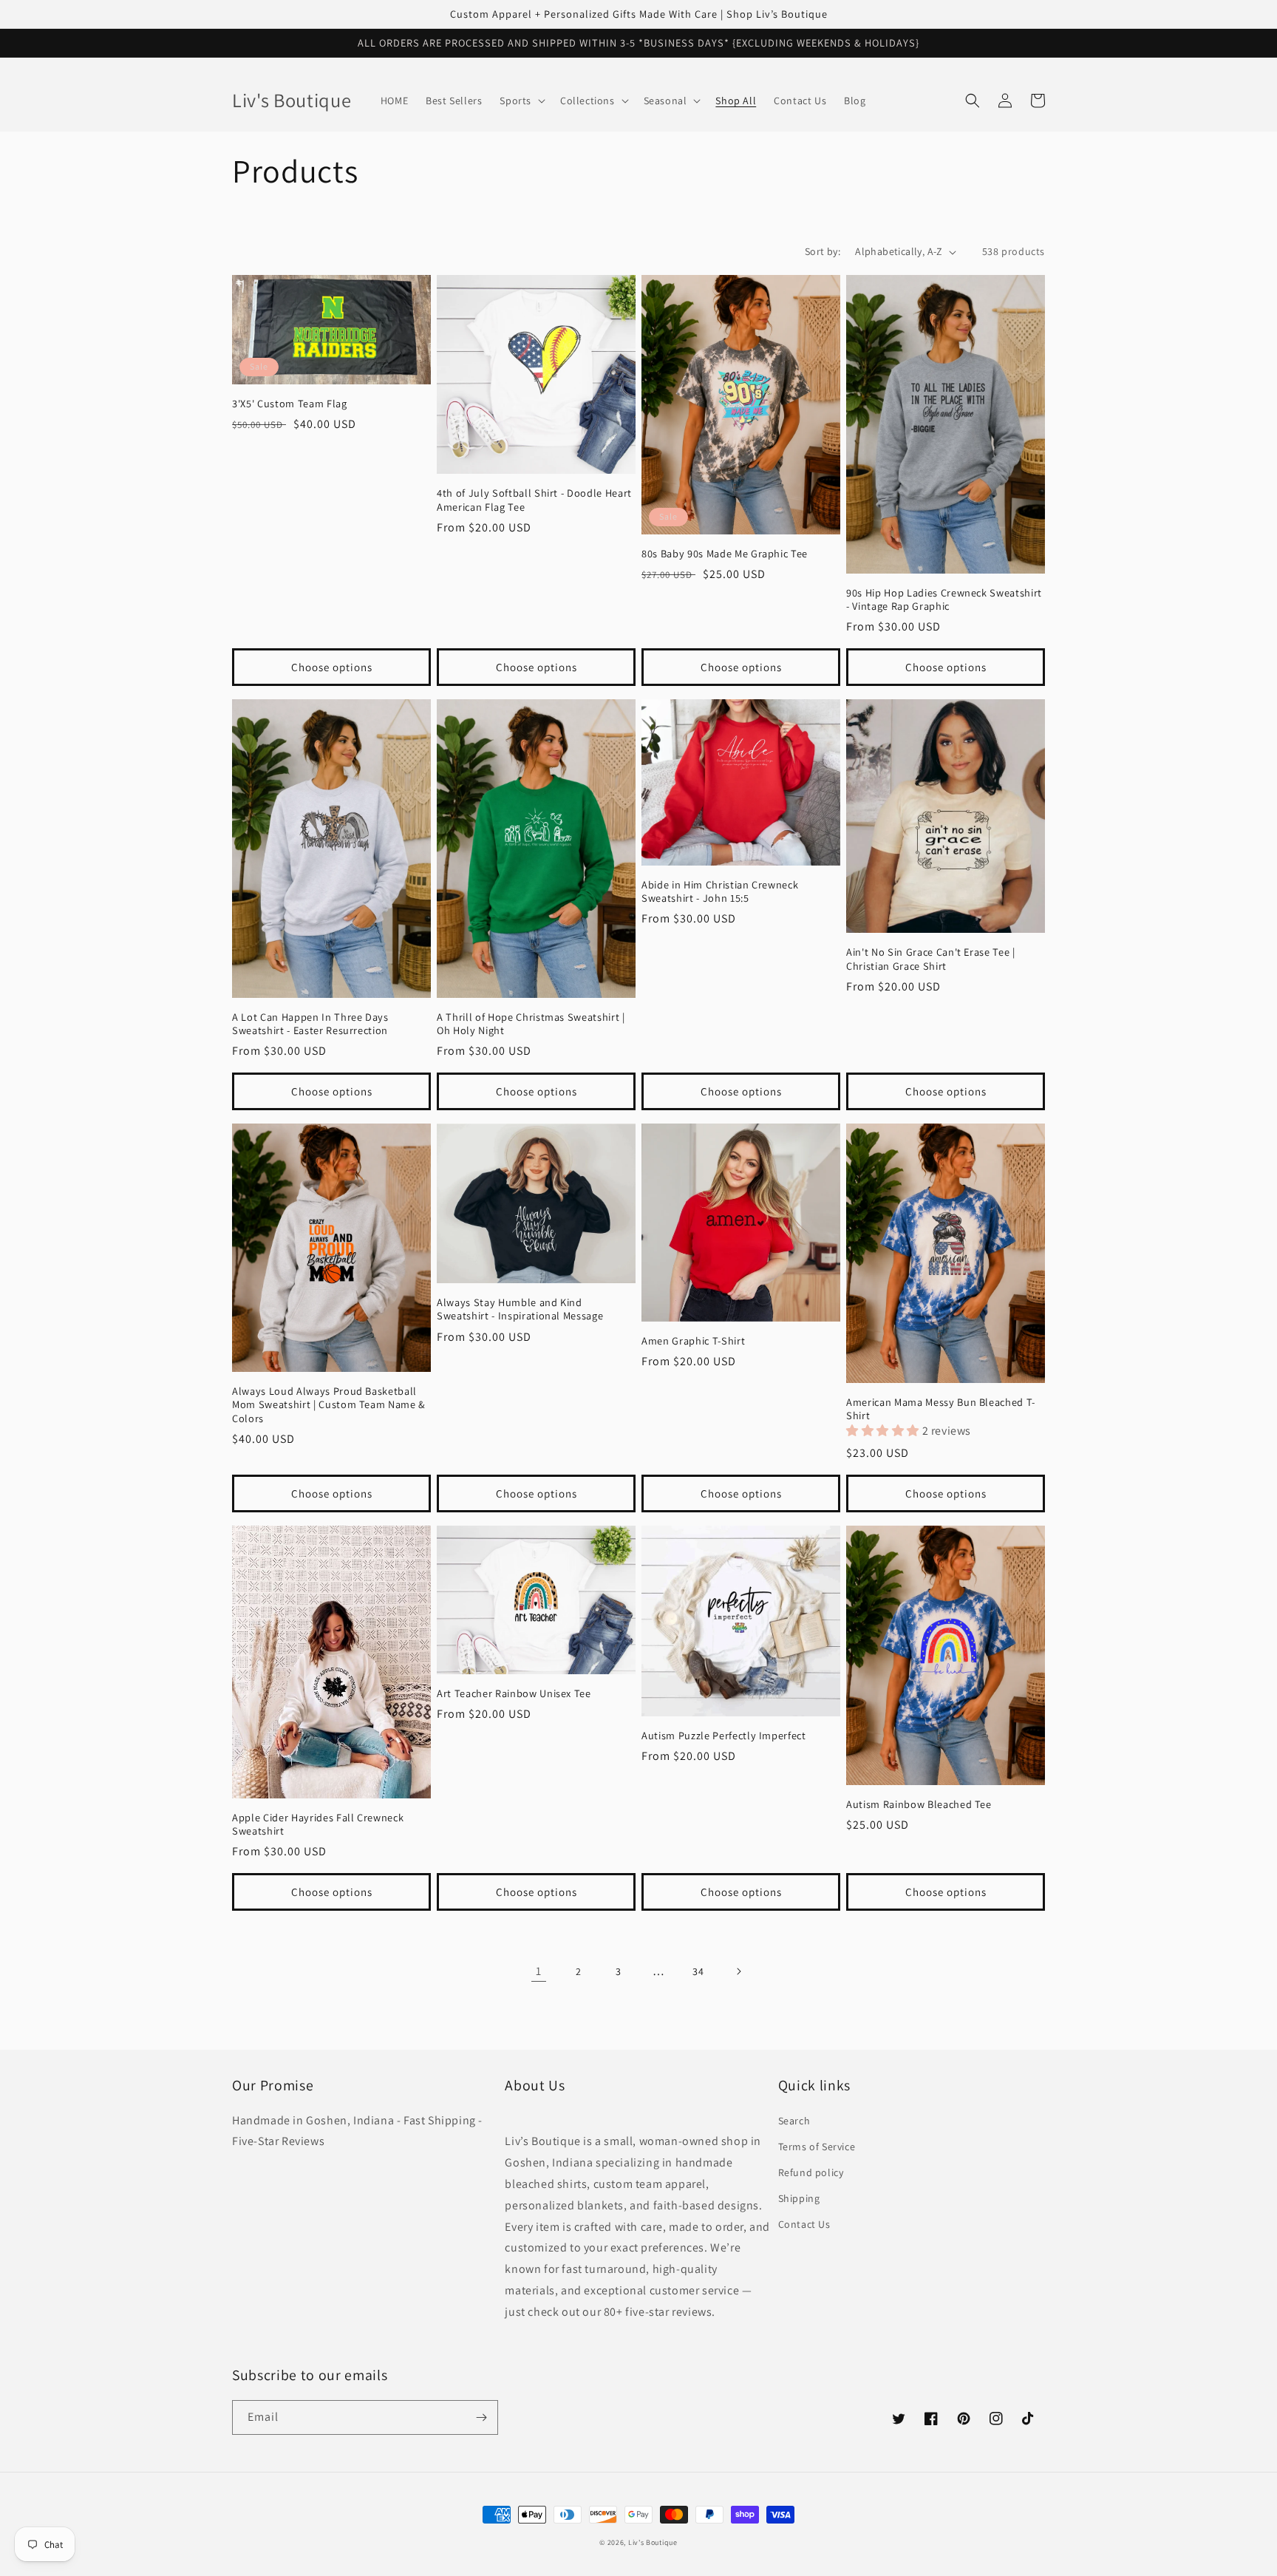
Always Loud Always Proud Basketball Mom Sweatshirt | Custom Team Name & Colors (329, 1404)
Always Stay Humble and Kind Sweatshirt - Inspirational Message (520, 1309)
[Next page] (738, 1971)
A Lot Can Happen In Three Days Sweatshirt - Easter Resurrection (310, 1024)
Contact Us (804, 2224)
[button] (521, 101)
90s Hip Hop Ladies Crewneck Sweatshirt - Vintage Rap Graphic (944, 599)
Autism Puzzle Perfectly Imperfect (724, 1736)
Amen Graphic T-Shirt (693, 1341)
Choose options (332, 667)
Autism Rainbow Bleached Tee (919, 1804)
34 (698, 1971)
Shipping (799, 2198)
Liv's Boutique (653, 2542)
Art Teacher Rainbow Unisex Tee (514, 1693)
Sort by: (823, 251)
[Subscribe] (481, 2417)
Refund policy (811, 2172)
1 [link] (539, 1971)
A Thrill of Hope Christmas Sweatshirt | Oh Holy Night (531, 1024)
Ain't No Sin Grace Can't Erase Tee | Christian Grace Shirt (931, 959)
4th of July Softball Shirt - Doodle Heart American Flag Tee (534, 500)
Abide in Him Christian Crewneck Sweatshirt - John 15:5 (720, 891)
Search (794, 2121)
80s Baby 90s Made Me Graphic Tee (725, 554)
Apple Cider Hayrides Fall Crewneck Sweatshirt (318, 1824)
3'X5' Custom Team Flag (290, 404)
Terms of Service (817, 2147)
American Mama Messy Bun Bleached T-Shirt (941, 1409)
